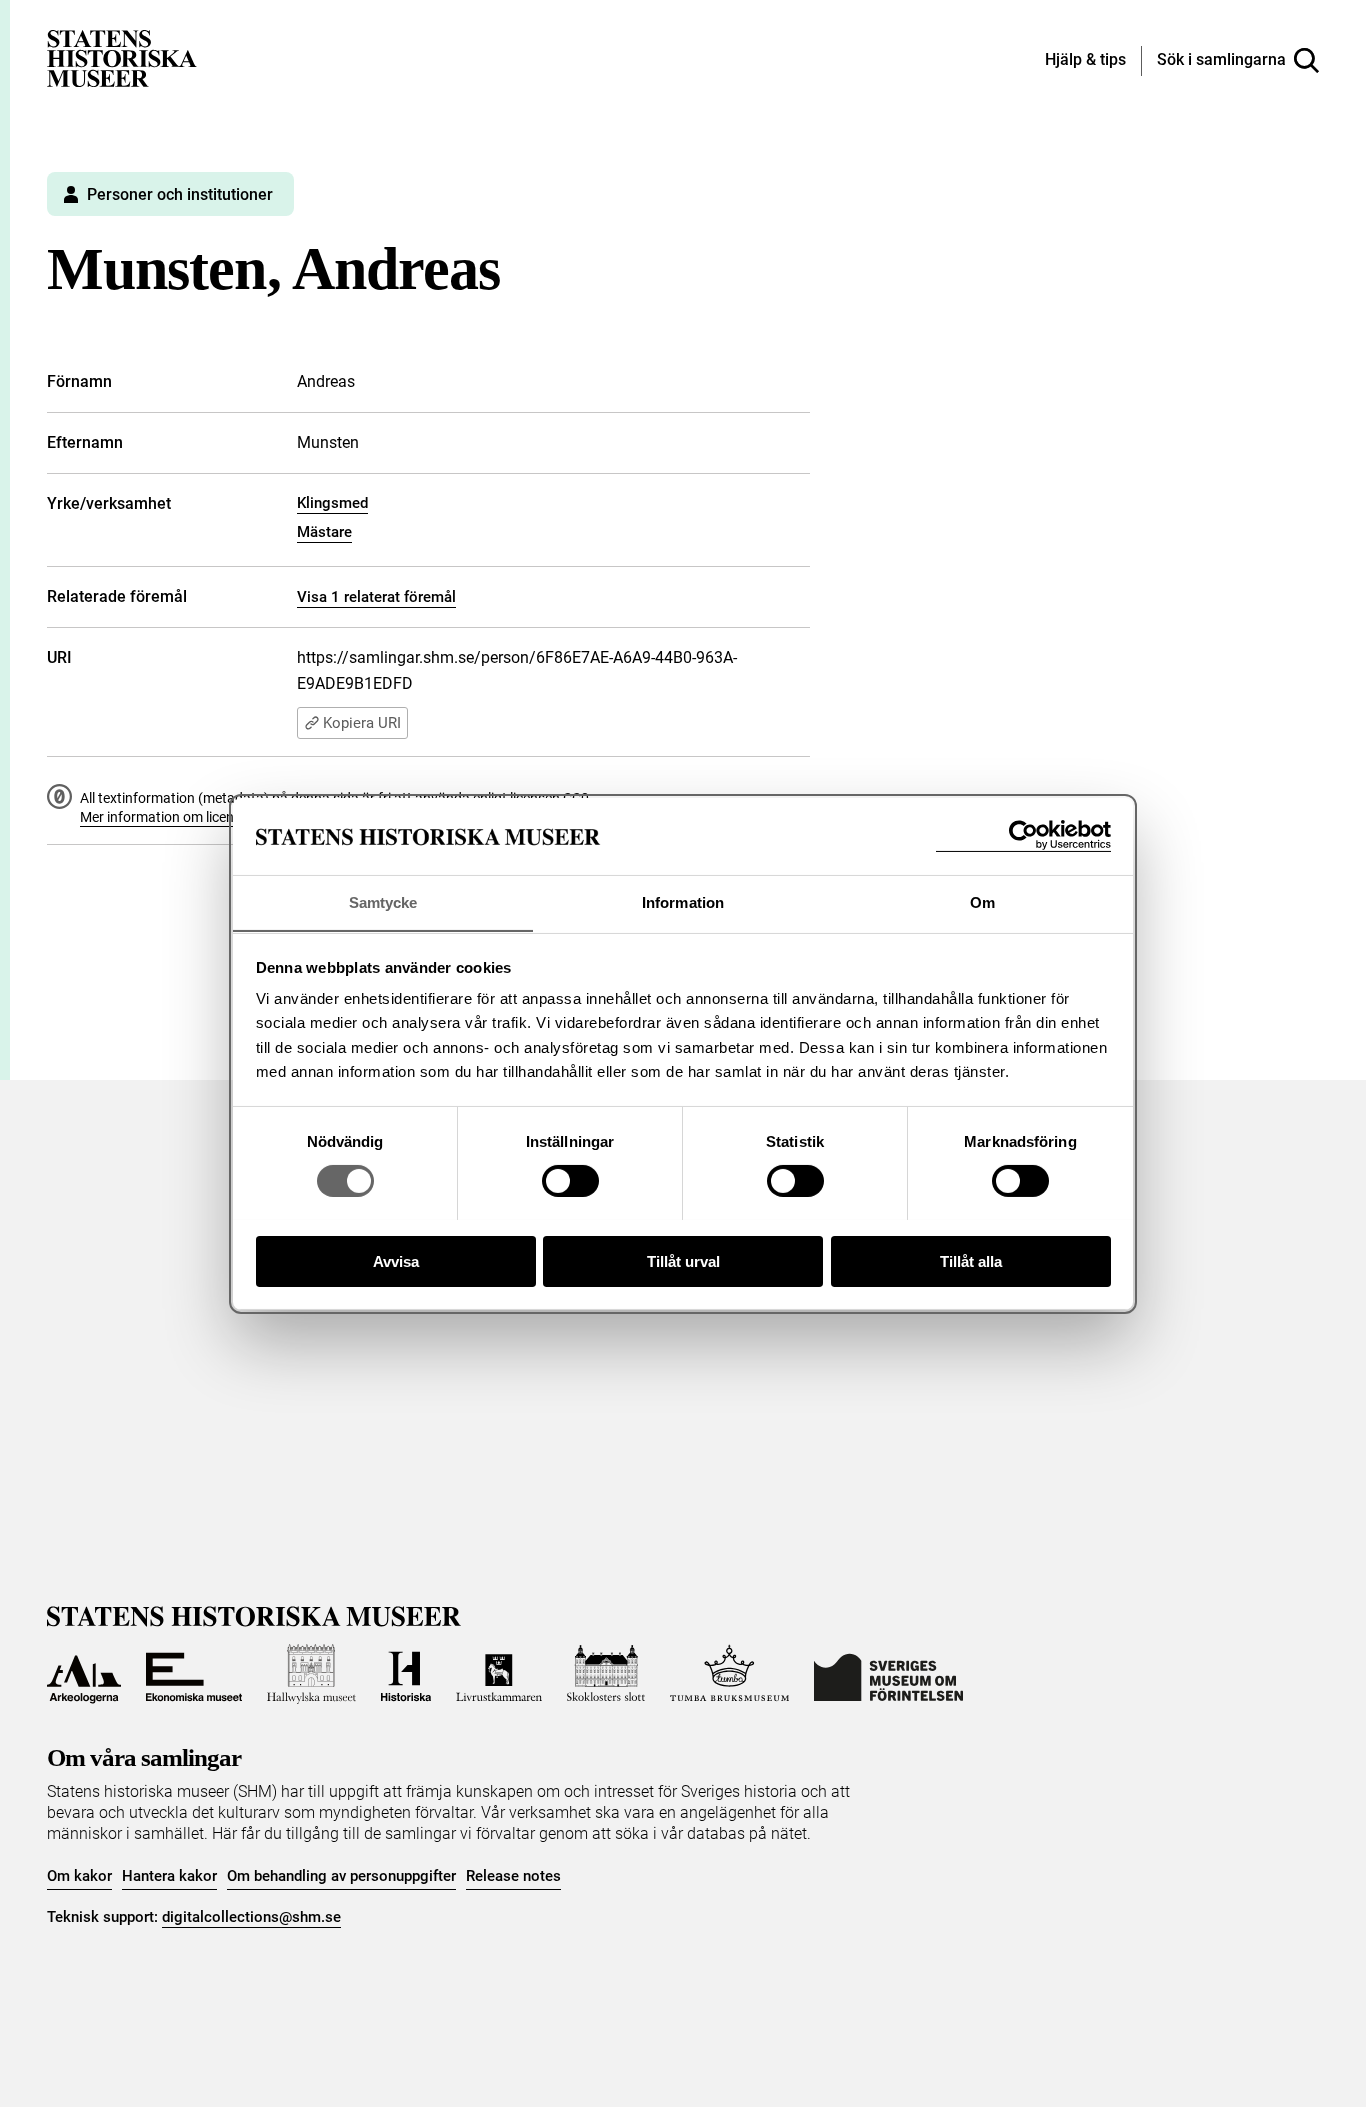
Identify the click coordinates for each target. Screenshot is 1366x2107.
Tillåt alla (971, 1260)
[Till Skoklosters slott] (606, 1674)
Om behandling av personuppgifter (341, 1876)
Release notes (513, 1876)
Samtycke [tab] (383, 901)
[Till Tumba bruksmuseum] (730, 1674)
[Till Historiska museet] (406, 1674)
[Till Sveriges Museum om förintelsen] (888, 1674)
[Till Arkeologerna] (84, 1674)
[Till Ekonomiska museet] (194, 1674)
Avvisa (396, 1260)
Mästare (324, 532)
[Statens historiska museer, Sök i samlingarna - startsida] (122, 57)
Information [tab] (683, 901)
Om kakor (79, 1876)
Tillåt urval (683, 1260)
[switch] (570, 1181)
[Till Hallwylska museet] (311, 1674)
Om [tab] (982, 901)
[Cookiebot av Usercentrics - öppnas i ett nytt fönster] (1023, 835)
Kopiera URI (362, 723)
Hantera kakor (169, 1876)
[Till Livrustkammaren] (499, 1674)
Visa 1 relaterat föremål (376, 597)
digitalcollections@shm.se (251, 1917)
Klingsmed (332, 503)
